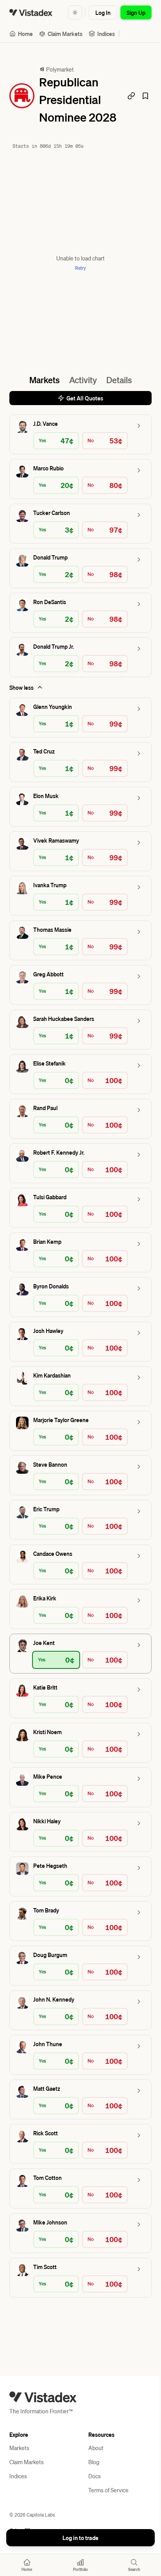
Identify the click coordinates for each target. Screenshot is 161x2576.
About (93, 2465)
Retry (78, 286)
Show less (21, 705)
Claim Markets (65, 34)
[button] (78, 452)
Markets (41, 397)
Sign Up (130, 13)
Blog (91, 2479)
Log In (97, 13)
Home (25, 34)
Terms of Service (106, 2508)
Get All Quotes (82, 416)
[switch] (69, 13)
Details (116, 397)
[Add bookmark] (140, 104)
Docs (92, 2493)
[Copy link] (125, 104)
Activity (80, 397)
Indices (106, 34)
